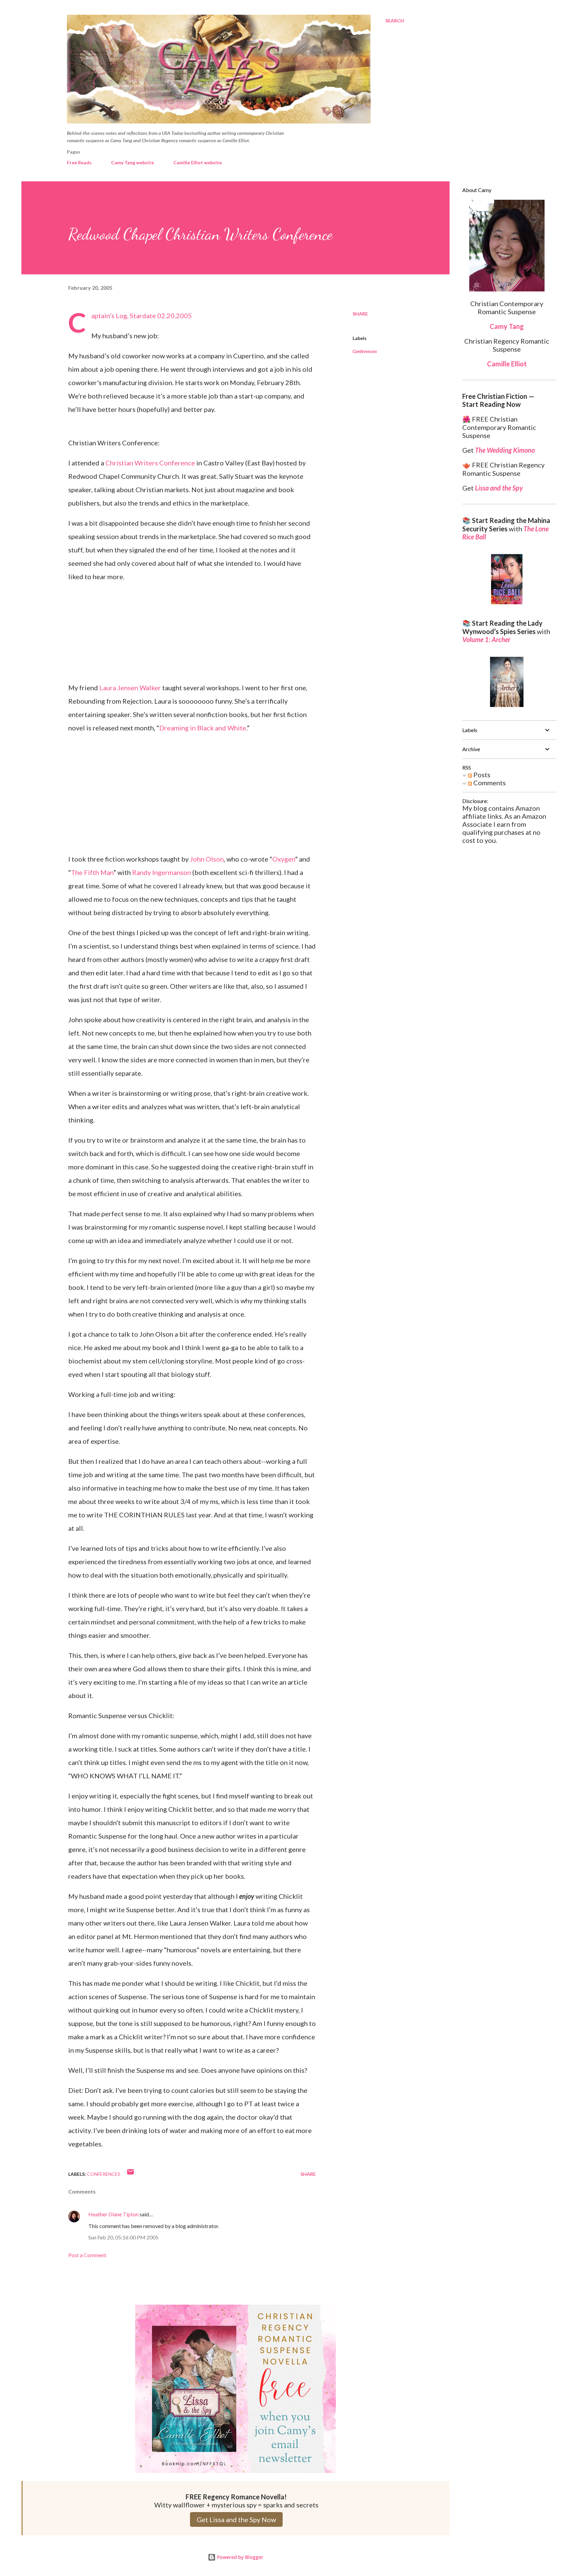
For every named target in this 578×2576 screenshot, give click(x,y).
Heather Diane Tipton (113, 2214)
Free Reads (79, 162)
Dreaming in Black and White (203, 728)
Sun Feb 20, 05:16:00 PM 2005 (123, 2237)
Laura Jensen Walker (130, 688)
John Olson (207, 859)
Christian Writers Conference (150, 463)
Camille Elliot (507, 364)
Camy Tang (507, 326)
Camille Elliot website (198, 162)
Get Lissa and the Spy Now (236, 2519)
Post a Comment (87, 2255)
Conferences (365, 351)
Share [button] (360, 314)
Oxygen (284, 859)
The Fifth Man (92, 872)
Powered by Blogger (239, 2557)
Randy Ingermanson (162, 872)
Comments (489, 783)
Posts (481, 775)
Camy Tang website (132, 162)
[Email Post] (130, 2174)
